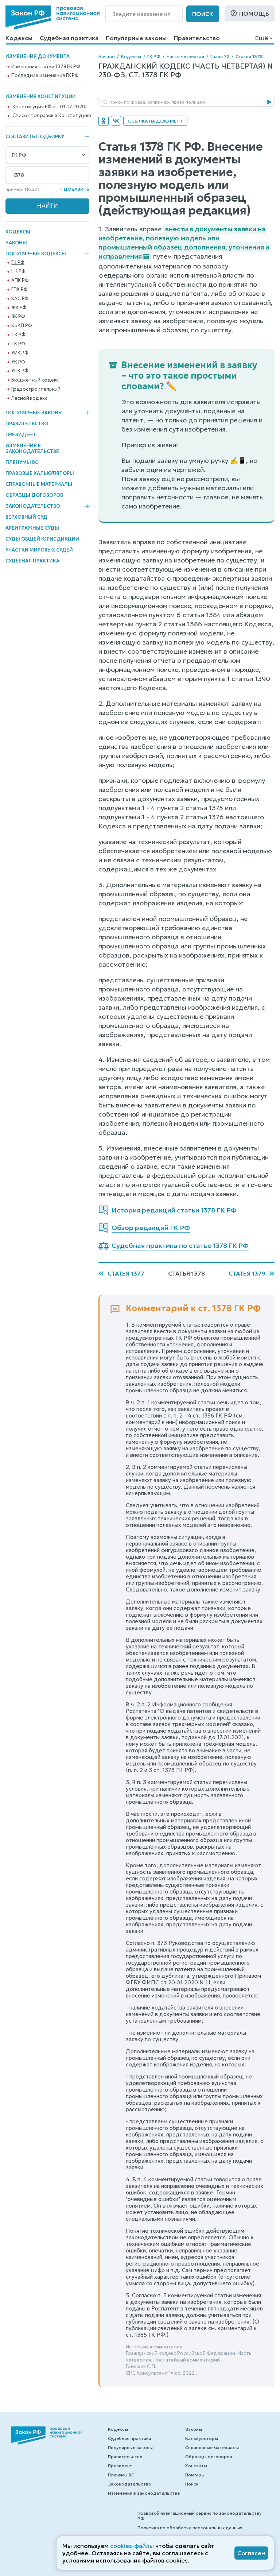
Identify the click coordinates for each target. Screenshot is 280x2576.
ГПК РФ (19, 290)
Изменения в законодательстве (32, 448)
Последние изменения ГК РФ (45, 76)
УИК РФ (20, 353)
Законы (16, 243)
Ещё (262, 38)
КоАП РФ (22, 326)
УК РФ (18, 362)
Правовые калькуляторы (40, 473)
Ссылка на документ (155, 121)
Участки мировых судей (39, 550)
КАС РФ (20, 299)
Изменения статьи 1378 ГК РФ (46, 67)
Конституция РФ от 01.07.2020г (50, 107)
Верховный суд (26, 517)
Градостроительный (36, 389)
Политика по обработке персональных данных (190, 2528)
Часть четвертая (185, 56)
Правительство (197, 38)
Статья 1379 (247, 1273)
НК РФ (18, 271)
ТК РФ (18, 344)
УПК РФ (20, 371)
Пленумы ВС (22, 462)
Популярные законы (136, 38)
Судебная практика (69, 38)
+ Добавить (74, 189)
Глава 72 (220, 56)
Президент (21, 435)
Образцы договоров (34, 495)
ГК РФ (18, 263)
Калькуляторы (202, 2438)
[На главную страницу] (52, 18)
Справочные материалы (39, 484)
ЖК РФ (19, 308)
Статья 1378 (249, 56)
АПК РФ (20, 281)
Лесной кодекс (29, 398)
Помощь (254, 13)
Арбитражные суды (32, 528)
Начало (107, 56)
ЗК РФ (18, 317)
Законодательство (33, 506)
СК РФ (18, 335)
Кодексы (19, 38)
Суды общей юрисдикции (42, 539)
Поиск (203, 14)
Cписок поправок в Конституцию (52, 116)
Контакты (196, 2466)
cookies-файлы (132, 2546)
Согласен (251, 2553)
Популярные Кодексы (36, 254)
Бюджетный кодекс (35, 380)
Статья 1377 (126, 1273)
